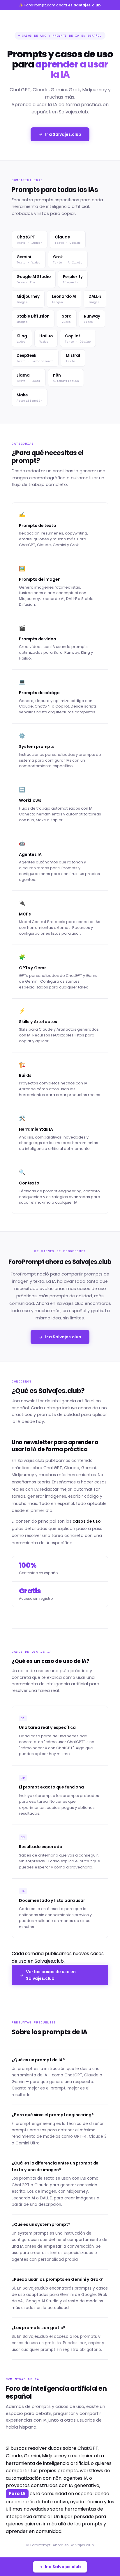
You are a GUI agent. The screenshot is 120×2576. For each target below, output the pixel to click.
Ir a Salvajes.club (63, 134)
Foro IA (17, 2494)
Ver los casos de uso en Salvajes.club (51, 1975)
